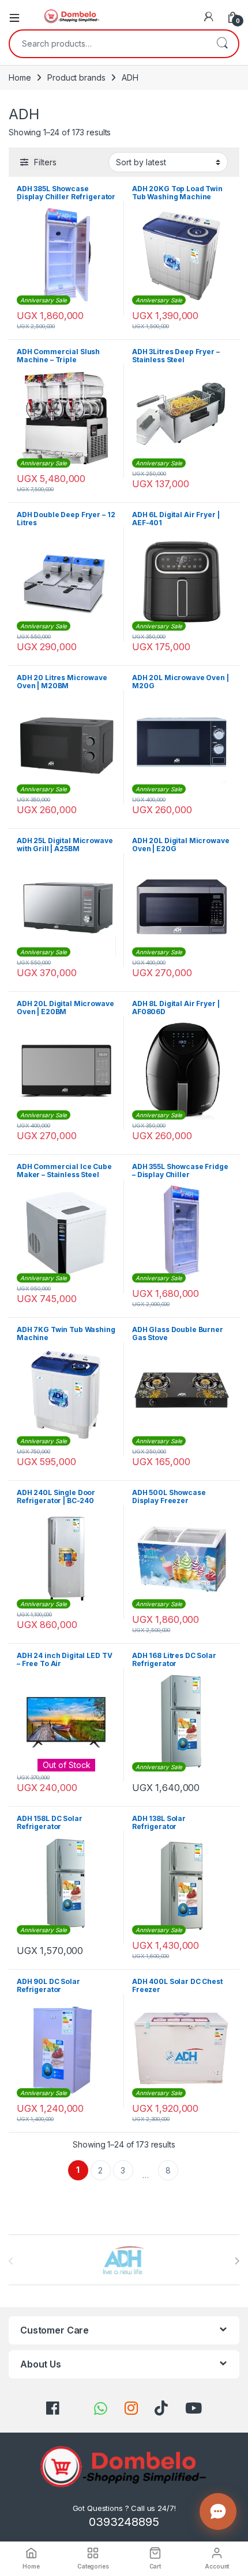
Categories (93, 2566)
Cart (155, 2566)
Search (222, 44)
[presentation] (237, 2261)
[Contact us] (218, 2511)
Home (20, 77)
